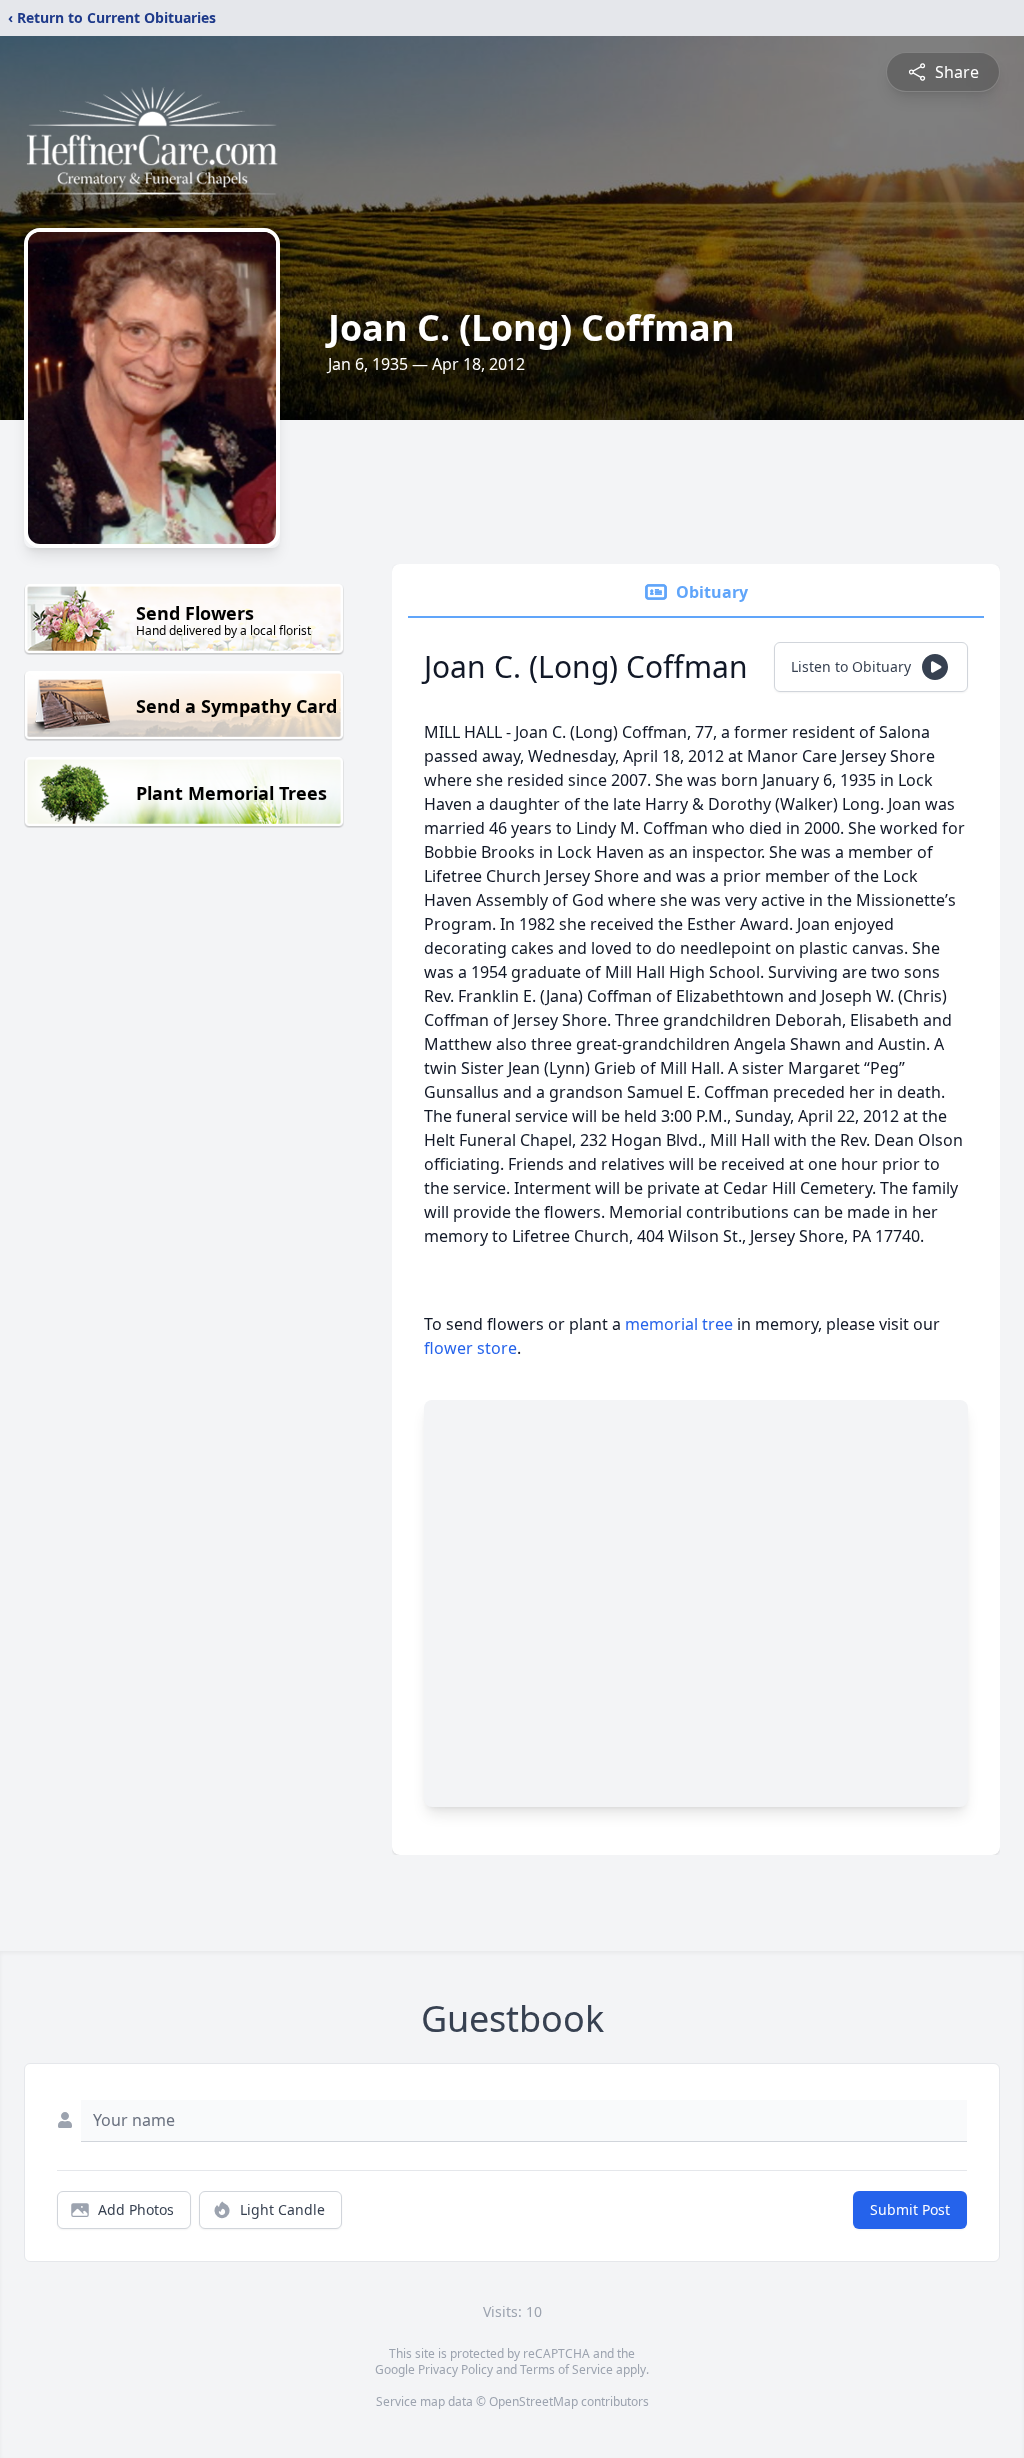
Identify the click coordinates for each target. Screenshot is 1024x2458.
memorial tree (679, 1324)
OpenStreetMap (533, 2401)
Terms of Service (566, 2369)
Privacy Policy (455, 2369)
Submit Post (910, 2209)
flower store (470, 1348)
